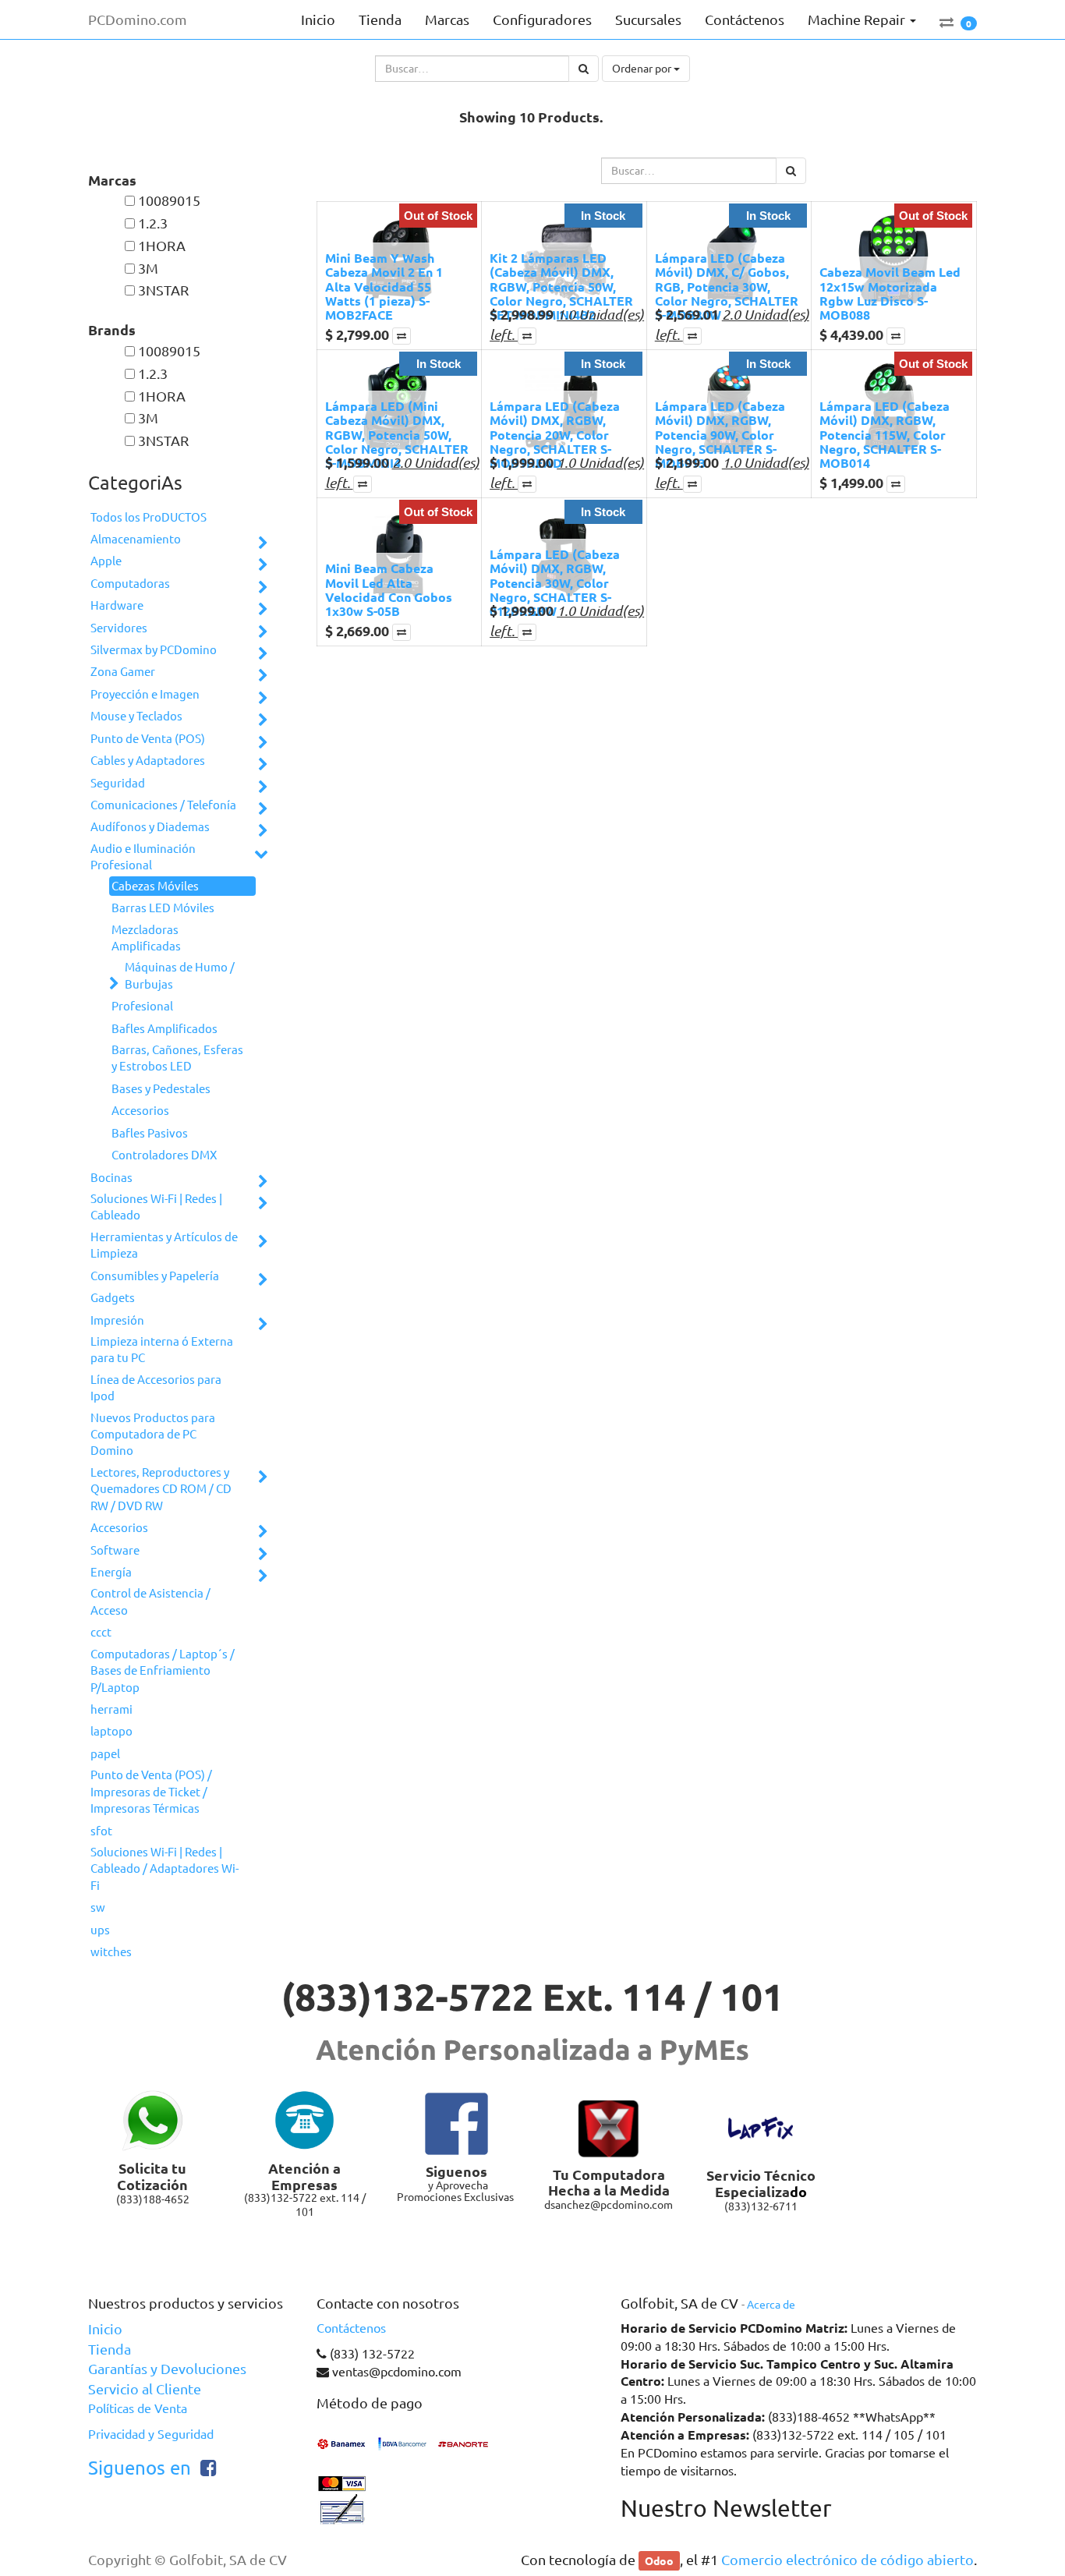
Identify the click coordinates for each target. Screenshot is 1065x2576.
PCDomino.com (138, 19)
